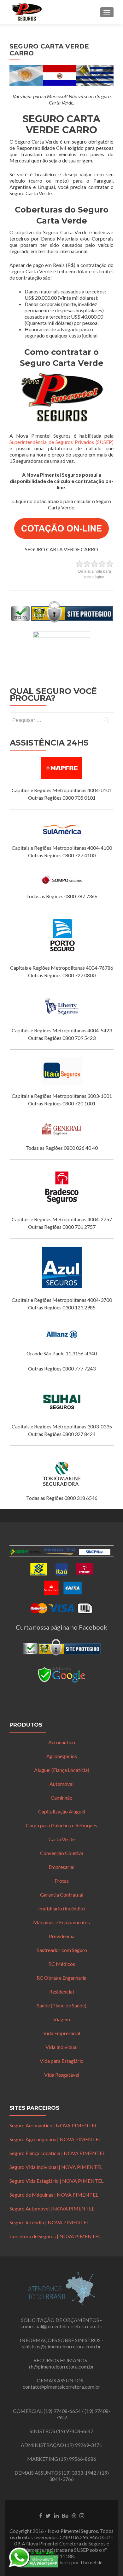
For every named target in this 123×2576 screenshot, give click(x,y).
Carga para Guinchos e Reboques (61, 1825)
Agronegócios (62, 1756)
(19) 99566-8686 (78, 2459)
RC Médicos (62, 1964)
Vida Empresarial (62, 2033)
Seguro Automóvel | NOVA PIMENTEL (52, 2208)
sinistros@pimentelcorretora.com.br (61, 2346)
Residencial (61, 1992)
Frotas (62, 1881)
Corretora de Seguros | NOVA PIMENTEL (55, 2236)
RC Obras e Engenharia (61, 1978)
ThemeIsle (91, 2562)
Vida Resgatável (62, 2075)
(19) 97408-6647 (75, 2431)
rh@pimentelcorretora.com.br (61, 2366)
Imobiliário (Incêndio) (61, 1908)
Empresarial (61, 1867)
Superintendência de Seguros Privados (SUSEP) (61, 442)
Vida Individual (61, 2047)
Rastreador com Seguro (62, 1950)
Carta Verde (62, 1839)
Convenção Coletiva (62, 1853)
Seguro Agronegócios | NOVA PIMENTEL (55, 2139)
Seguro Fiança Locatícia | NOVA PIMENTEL (57, 2153)
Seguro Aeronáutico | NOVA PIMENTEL (53, 2125)
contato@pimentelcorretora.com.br (61, 2387)
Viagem (62, 2019)
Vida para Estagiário (62, 2061)
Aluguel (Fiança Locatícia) (62, 1770)
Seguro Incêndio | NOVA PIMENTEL (49, 2222)
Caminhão (62, 1798)
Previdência (62, 1936)
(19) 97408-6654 (62, 2411)
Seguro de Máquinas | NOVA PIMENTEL (54, 2195)
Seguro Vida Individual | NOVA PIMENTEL (56, 2167)
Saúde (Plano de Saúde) (62, 2005)
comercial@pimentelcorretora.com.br (61, 2326)
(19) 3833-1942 (79, 2473)
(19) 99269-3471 (84, 2445)
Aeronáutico (62, 1742)
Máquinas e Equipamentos (61, 1922)
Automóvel (61, 1784)
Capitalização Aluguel (62, 1811)
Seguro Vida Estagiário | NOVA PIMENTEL (56, 2181)
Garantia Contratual (62, 1895)
